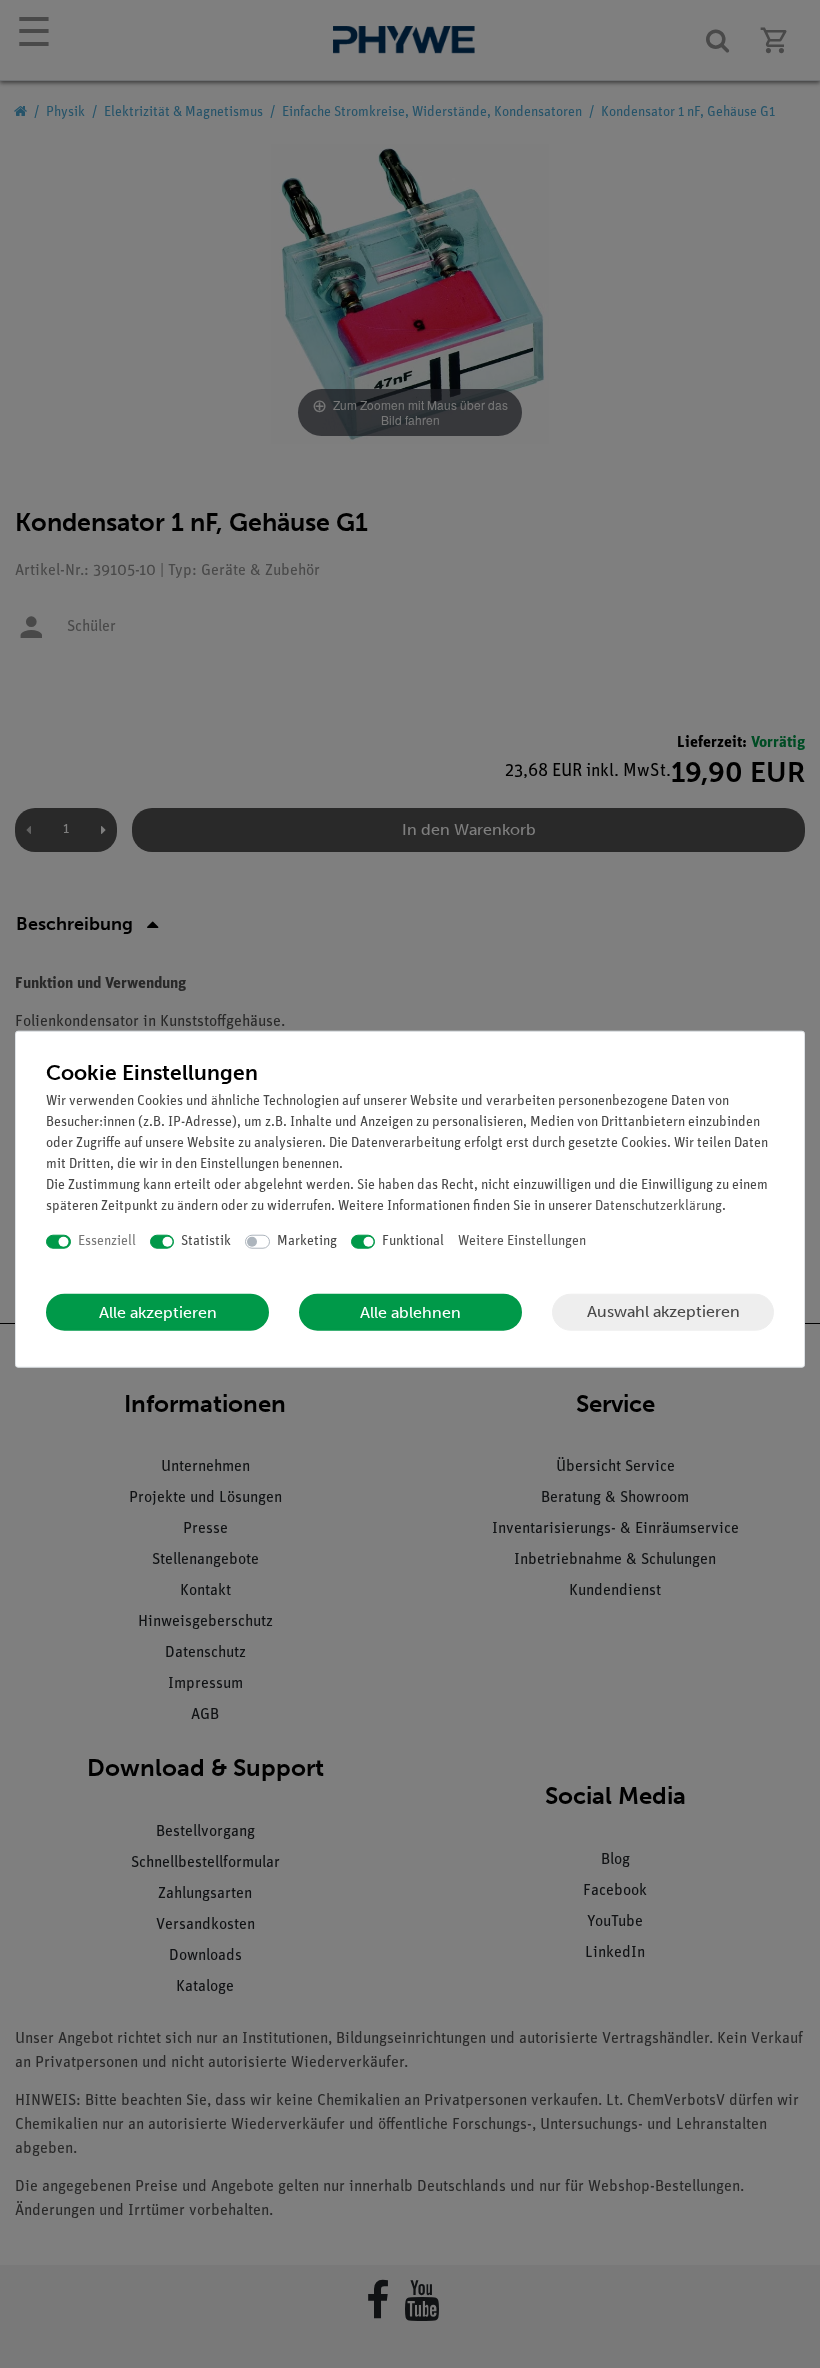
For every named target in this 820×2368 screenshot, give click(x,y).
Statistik (206, 1241)
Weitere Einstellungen (522, 1241)
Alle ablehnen (410, 1311)
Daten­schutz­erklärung (658, 1206)
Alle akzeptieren (158, 1311)
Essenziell (107, 1241)
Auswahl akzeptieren (663, 1311)
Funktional (413, 1241)
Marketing (307, 1241)
